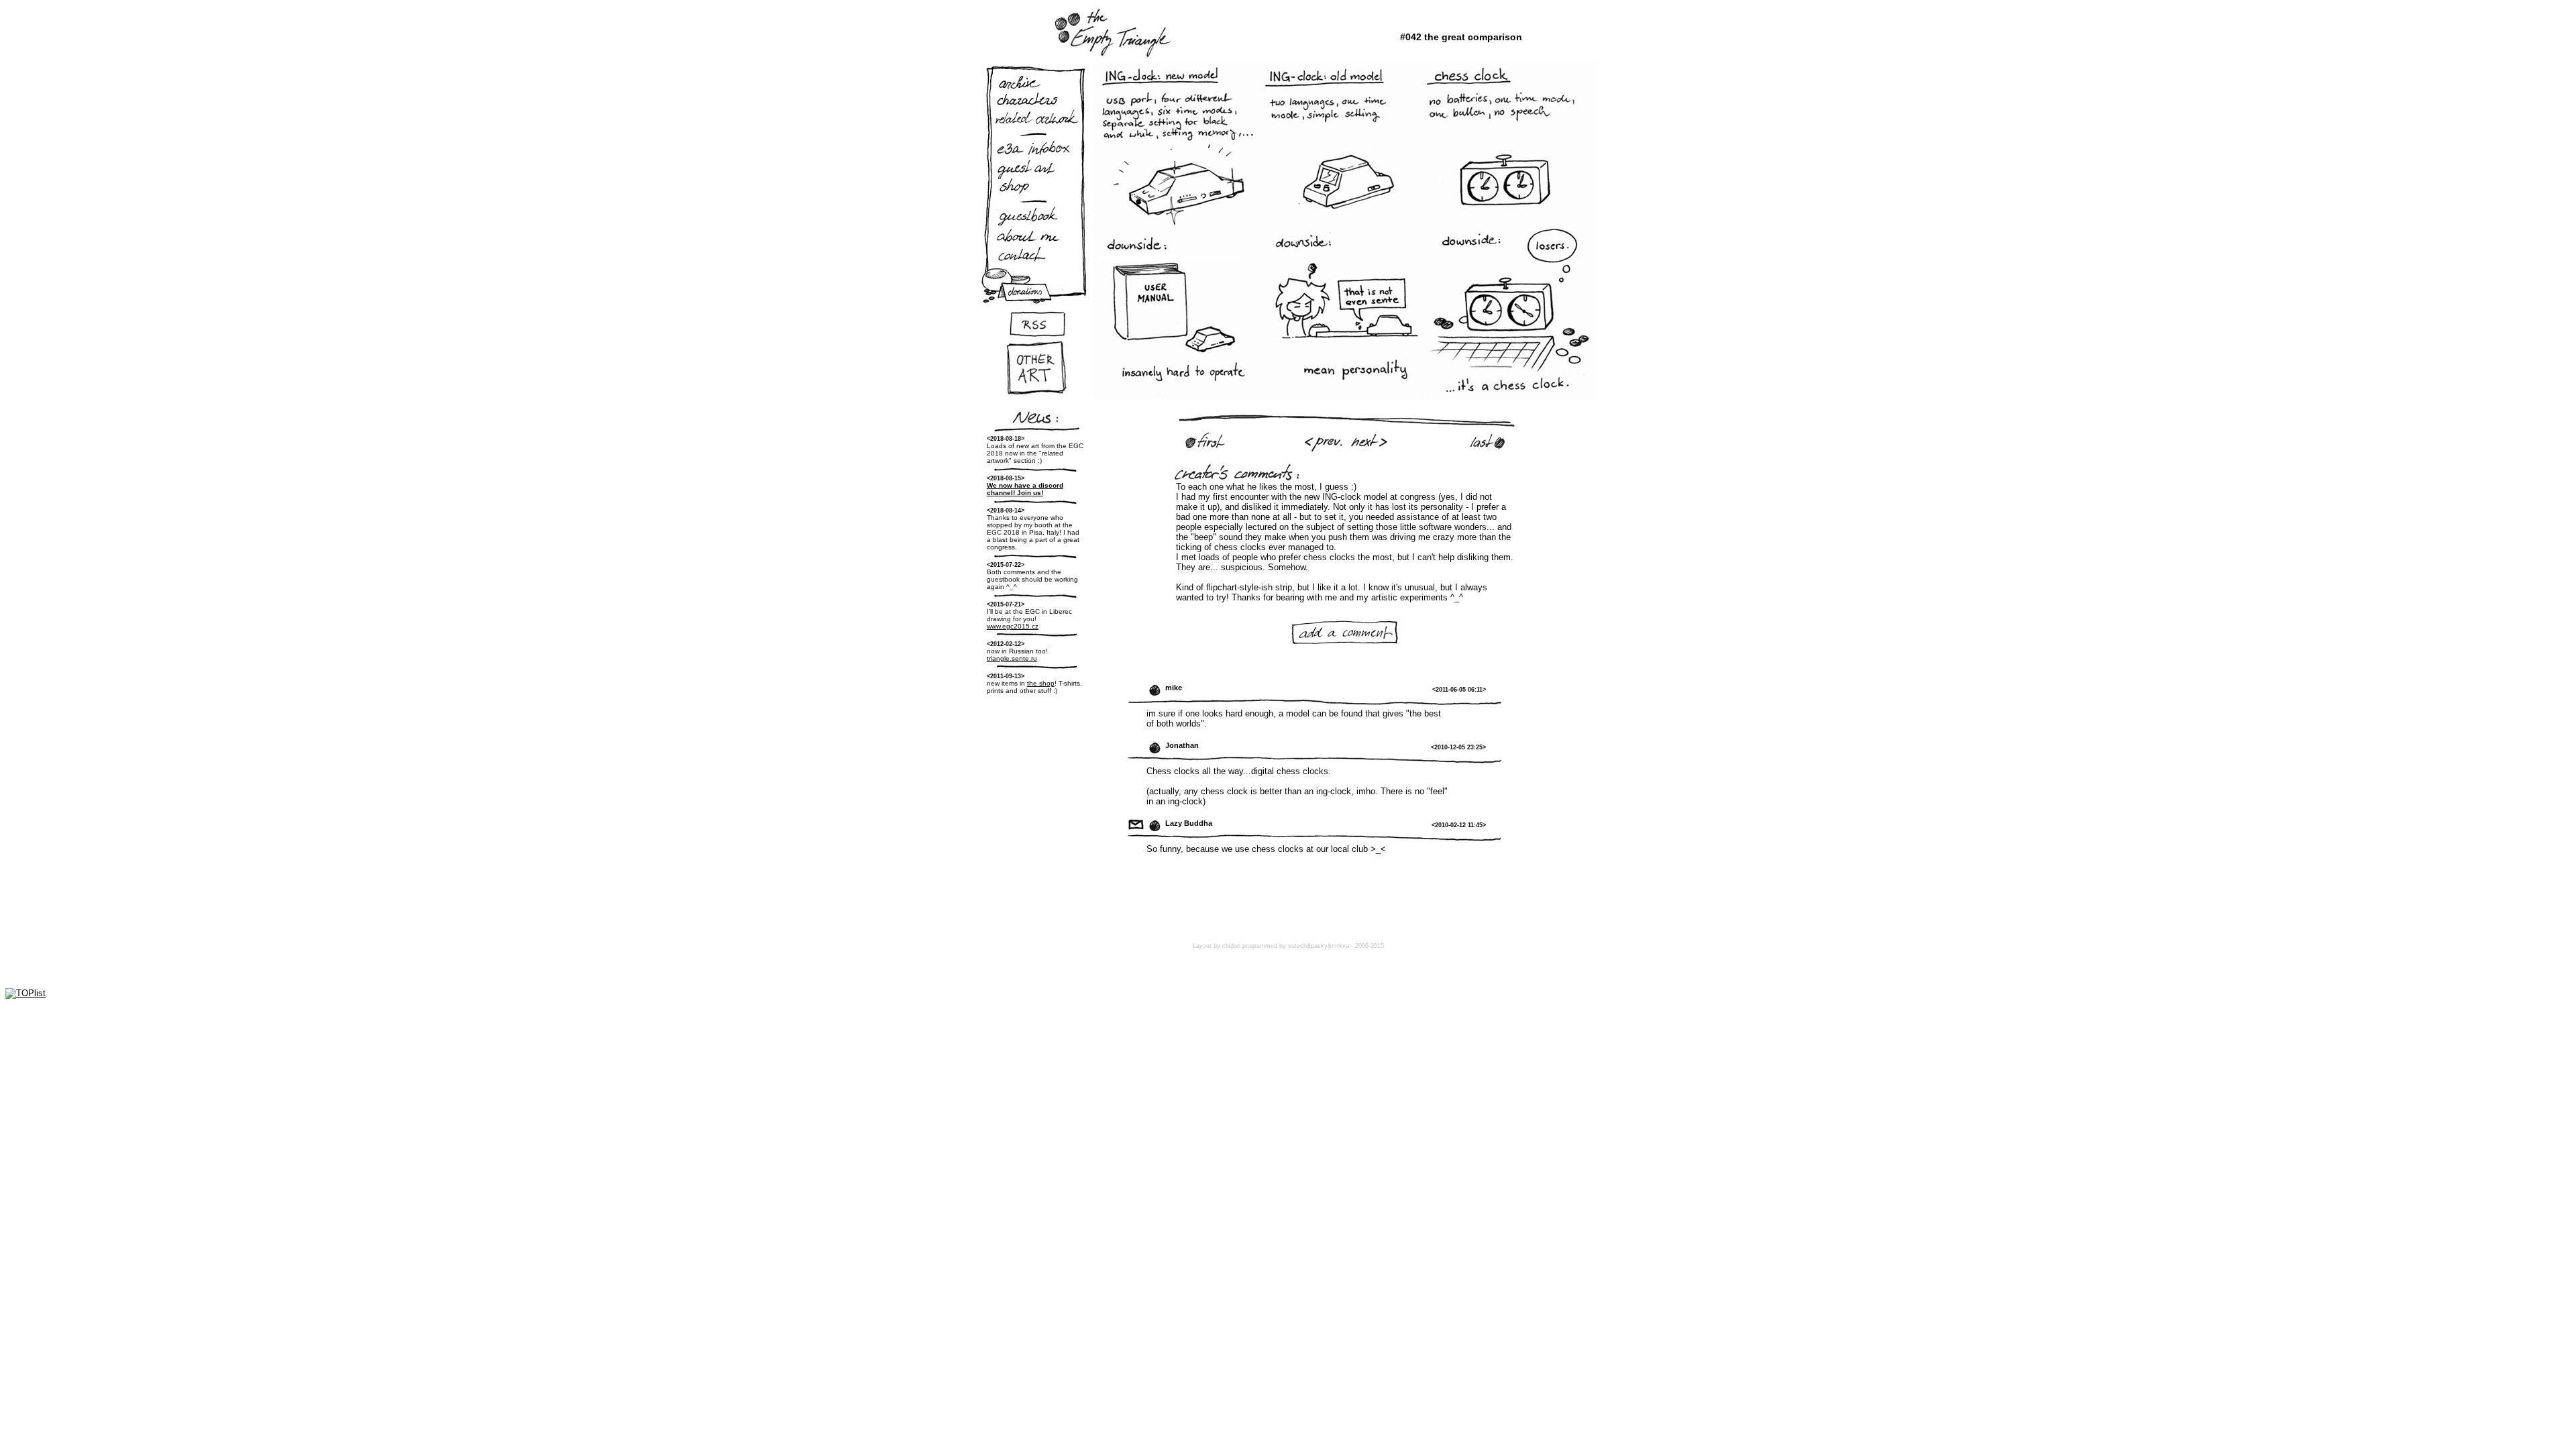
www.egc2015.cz (1013, 626)
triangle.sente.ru (1012, 658)
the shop (1041, 683)
